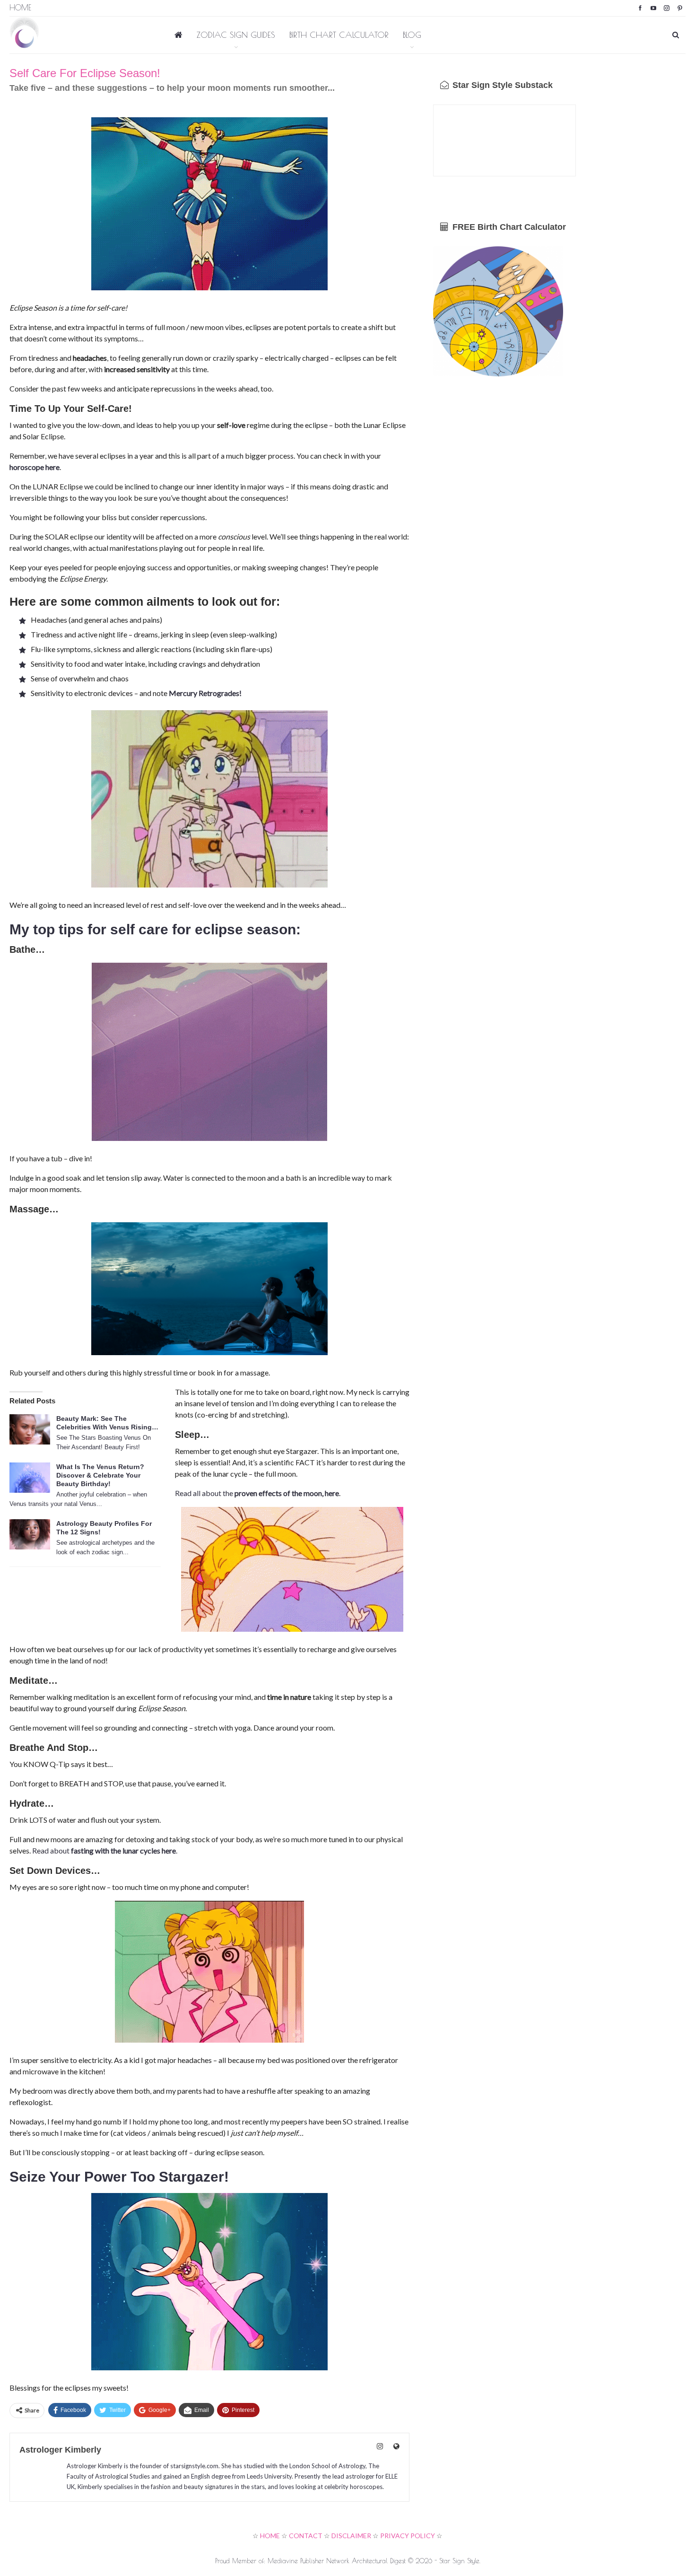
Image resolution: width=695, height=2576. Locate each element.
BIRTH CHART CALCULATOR (339, 35)
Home (20, 8)
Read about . (105, 1850)
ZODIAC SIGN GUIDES (236, 35)
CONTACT (306, 2536)
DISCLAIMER (351, 2536)
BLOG (412, 35)
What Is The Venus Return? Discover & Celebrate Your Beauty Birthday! (100, 1475)
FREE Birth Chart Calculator (508, 227)
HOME (270, 2536)
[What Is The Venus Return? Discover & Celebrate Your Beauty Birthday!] (30, 1478)
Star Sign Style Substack (501, 85)
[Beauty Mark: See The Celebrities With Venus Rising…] (30, 1429)
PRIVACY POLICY (408, 2536)
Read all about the (257, 1493)
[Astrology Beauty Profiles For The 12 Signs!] (30, 1534)
